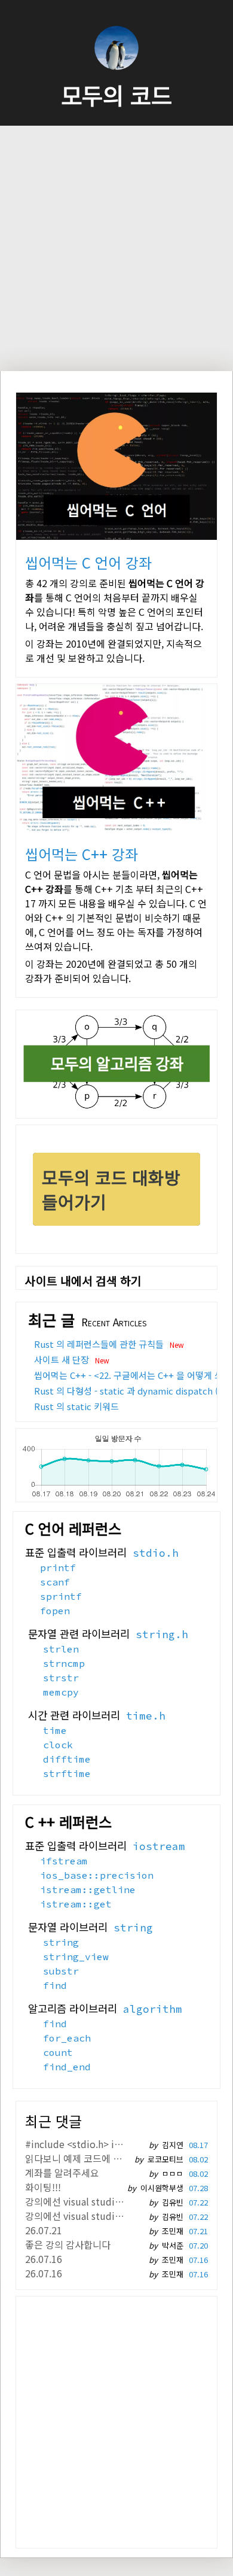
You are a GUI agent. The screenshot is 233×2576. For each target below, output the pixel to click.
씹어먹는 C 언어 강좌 (88, 562)
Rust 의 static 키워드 (76, 1406)
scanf (55, 1582)
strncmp (64, 1663)
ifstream (64, 1861)
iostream (159, 1846)
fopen (55, 1611)
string (133, 1928)
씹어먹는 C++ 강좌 (82, 854)
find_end (67, 2067)
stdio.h (156, 1553)
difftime (67, 1759)
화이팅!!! (43, 2187)
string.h (162, 1635)
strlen (61, 1649)
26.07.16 (44, 2259)
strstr (61, 1678)
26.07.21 (44, 2230)
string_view (76, 1957)
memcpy (61, 1692)
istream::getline (88, 1890)
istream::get (76, 1904)
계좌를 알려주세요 (62, 2173)
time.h (146, 1716)
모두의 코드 (116, 95)
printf (58, 1568)
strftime (67, 1773)
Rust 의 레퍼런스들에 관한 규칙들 (99, 1344)
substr (61, 1971)
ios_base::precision (97, 1875)
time (55, 1730)
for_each (67, 2038)
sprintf (61, 1596)
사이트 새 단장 (62, 1360)
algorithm (153, 2009)
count (58, 2052)
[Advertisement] (116, 248)
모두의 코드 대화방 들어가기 (111, 1189)
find (55, 1985)
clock (58, 1745)
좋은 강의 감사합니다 (68, 2244)
